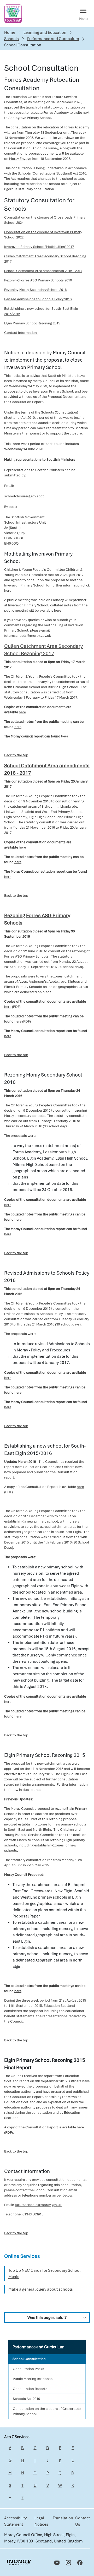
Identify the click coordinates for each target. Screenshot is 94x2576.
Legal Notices (41, 2521)
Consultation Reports (30, 2389)
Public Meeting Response (33, 2379)
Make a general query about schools (41, 2289)
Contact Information (21, 333)
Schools (11, 39)
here (8, 591)
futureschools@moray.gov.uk (28, 636)
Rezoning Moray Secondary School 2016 (35, 290)
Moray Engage (20, 159)
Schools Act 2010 (26, 2399)
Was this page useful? (47, 2318)
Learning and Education (45, 32)
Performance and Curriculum (53, 39)
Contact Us (83, 2521)
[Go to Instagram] (68, 2563)
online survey (48, 148)
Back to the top (16, 755)
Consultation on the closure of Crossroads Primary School (47, 2411)
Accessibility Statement (15, 2521)
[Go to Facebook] (80, 2563)
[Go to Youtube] (57, 2563)
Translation (63, 2518)
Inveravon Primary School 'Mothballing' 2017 (39, 247)
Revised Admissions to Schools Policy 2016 (38, 299)
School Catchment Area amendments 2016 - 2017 (43, 271)
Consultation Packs (28, 2369)
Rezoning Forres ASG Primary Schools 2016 (38, 280)
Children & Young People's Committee (34, 570)
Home (10, 32)
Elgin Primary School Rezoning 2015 (32, 323)
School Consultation (29, 2359)
